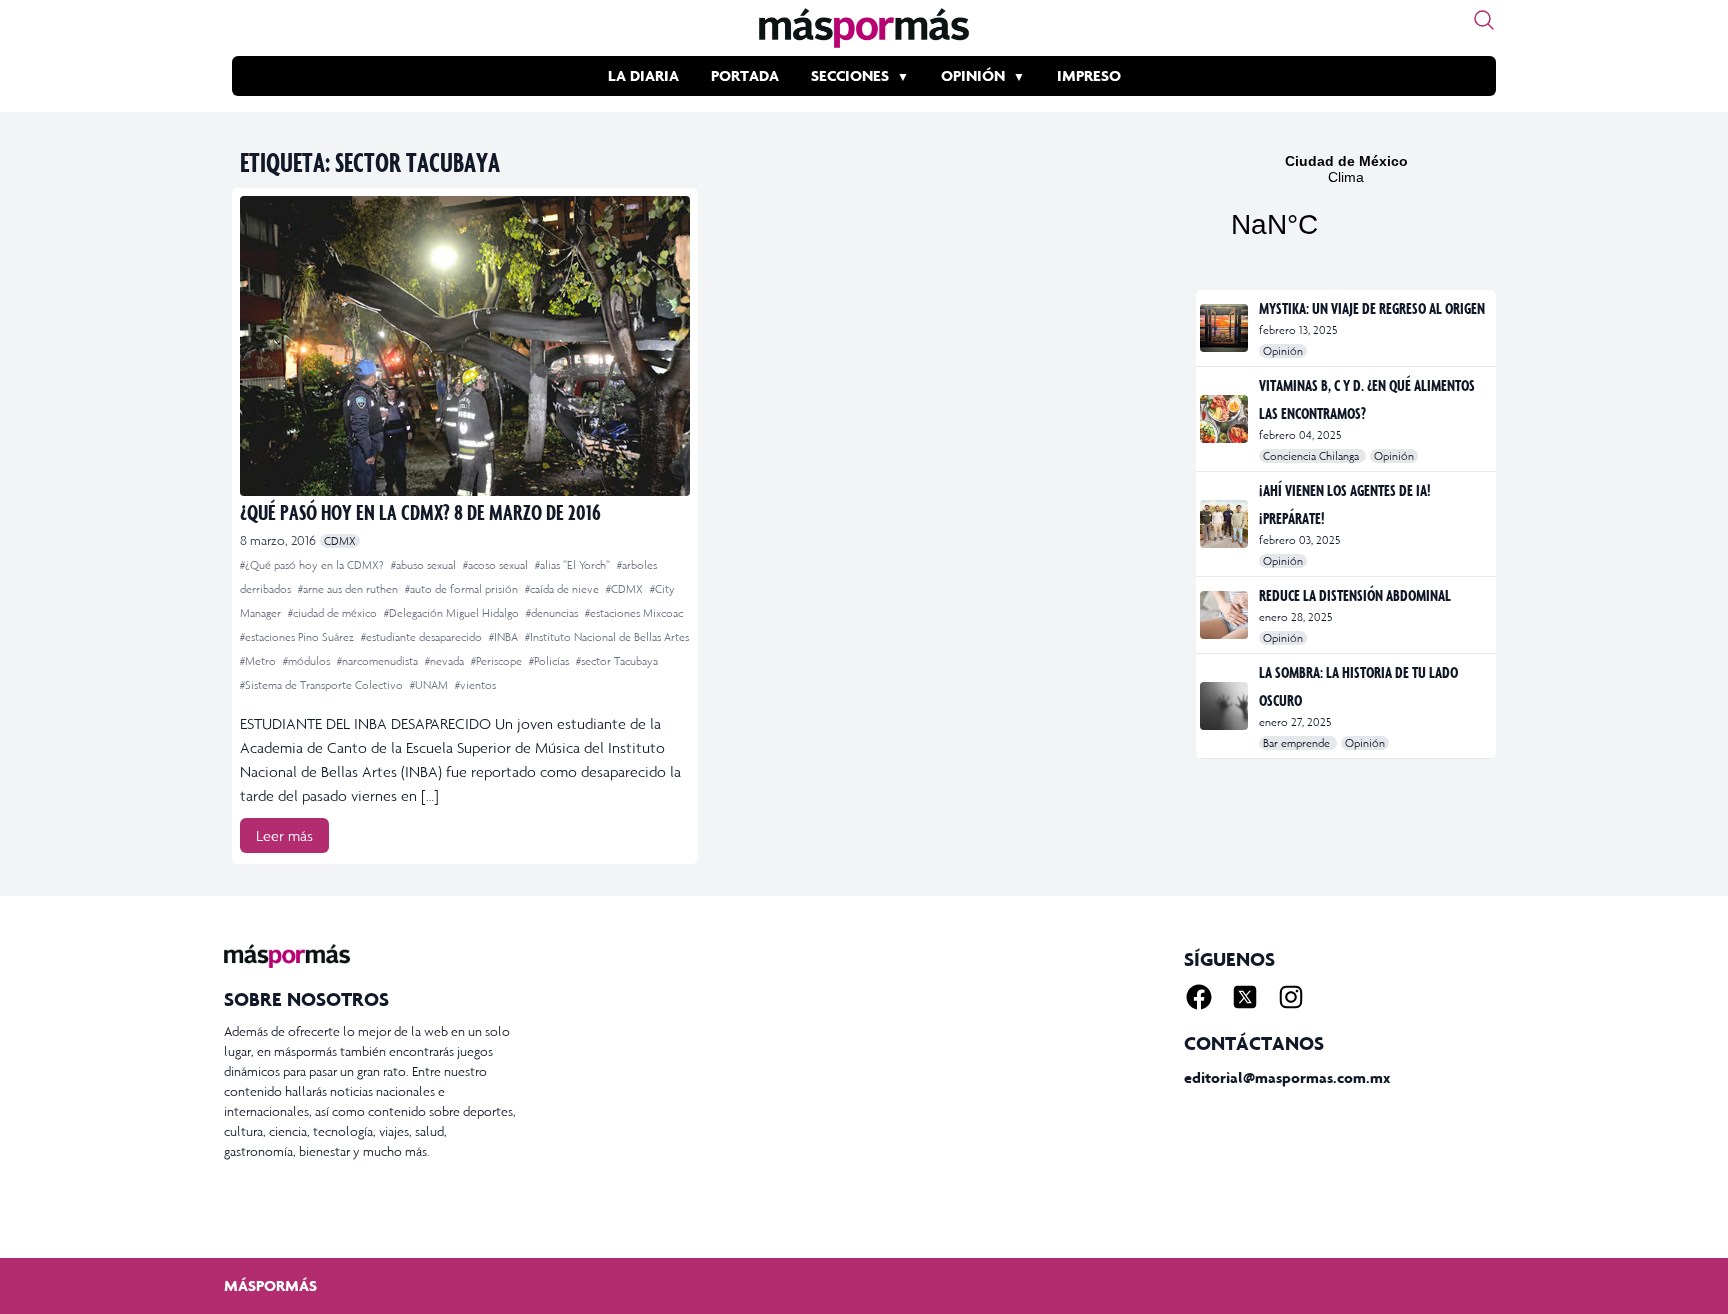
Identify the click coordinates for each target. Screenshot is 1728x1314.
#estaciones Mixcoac (634, 613)
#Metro (259, 661)
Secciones (850, 75)
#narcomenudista (379, 661)
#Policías (550, 661)
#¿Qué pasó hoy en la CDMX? (313, 565)
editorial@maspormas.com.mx (1287, 1077)
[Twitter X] (1245, 997)
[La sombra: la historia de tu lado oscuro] (1225, 706)
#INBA (505, 637)
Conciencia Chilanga (1312, 456)
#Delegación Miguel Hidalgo (453, 613)
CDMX (340, 541)
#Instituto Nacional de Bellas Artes (607, 637)
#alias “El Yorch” (574, 565)
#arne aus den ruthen (349, 589)
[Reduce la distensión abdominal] (1225, 615)
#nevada (446, 661)
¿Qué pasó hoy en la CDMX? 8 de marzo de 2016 (420, 511)
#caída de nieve (563, 589)
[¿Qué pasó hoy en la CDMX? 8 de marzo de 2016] (465, 346)
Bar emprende (1298, 743)
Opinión (973, 75)
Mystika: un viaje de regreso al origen (1372, 308)
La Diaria (643, 75)
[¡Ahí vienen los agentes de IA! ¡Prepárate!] (1225, 524)
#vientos (475, 685)
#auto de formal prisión (463, 589)
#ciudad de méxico (334, 613)
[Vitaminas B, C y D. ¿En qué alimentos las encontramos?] (1225, 419)
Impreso (1089, 75)
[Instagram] (1291, 997)
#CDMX (626, 589)
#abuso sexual (425, 565)
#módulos (308, 661)
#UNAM (430, 685)
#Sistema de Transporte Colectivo (323, 685)
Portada (745, 75)
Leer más (284, 835)
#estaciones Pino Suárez (298, 637)
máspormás (270, 1285)
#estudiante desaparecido (423, 637)
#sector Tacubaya (617, 661)
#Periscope (498, 661)
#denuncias (553, 613)
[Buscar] (1484, 20)
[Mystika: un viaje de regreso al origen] (1225, 328)
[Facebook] (1199, 997)
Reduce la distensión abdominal (1355, 595)
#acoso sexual (497, 565)
